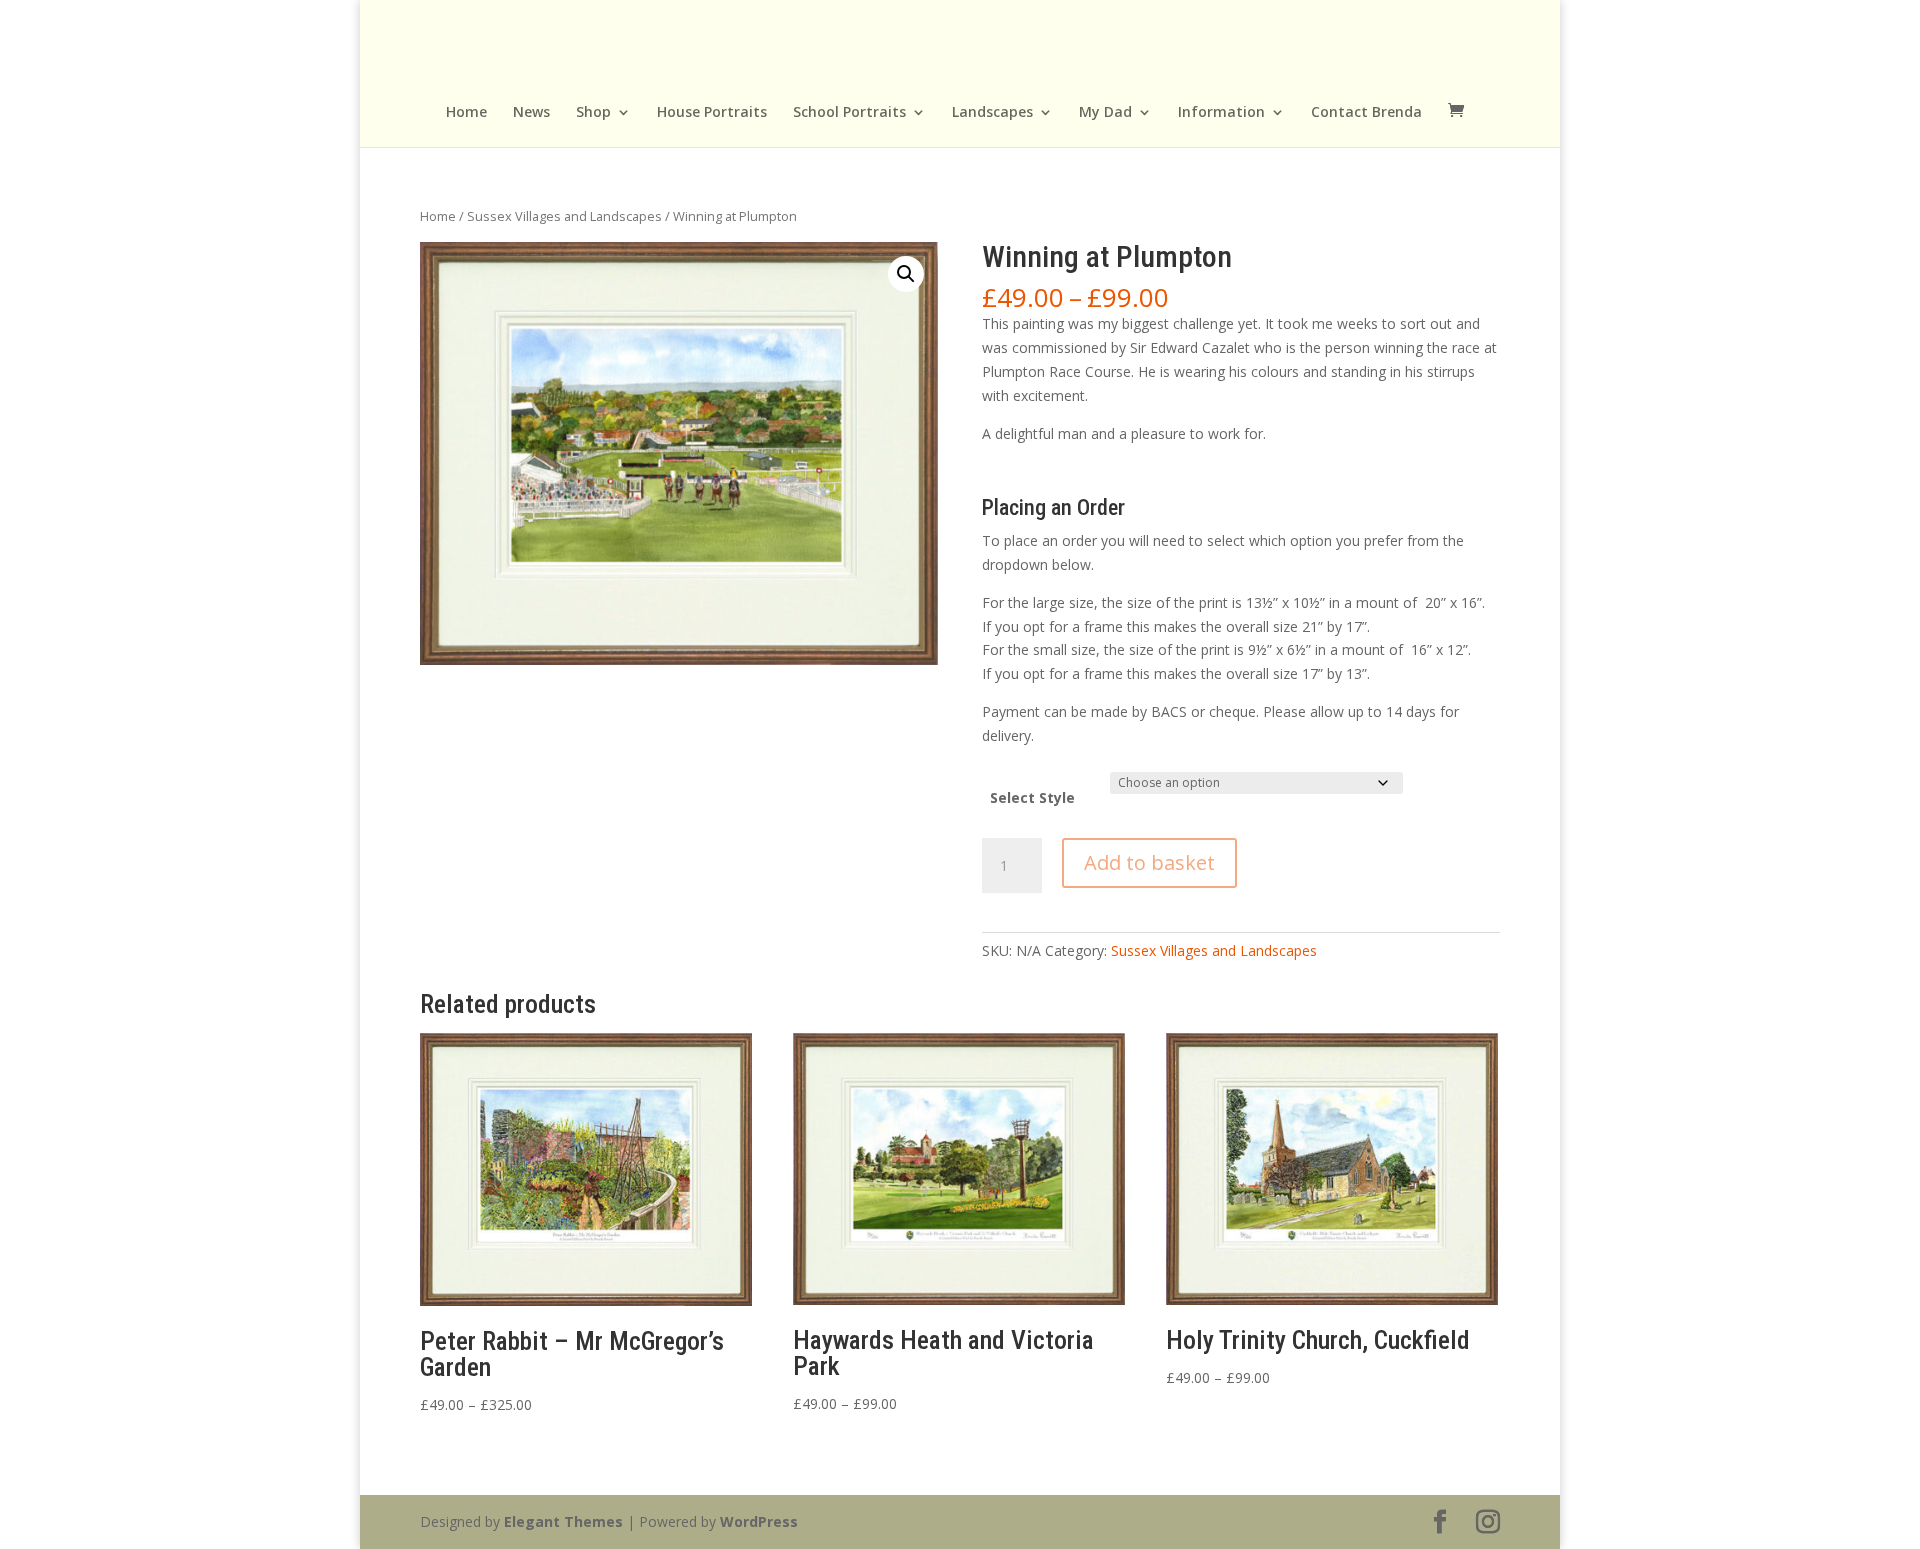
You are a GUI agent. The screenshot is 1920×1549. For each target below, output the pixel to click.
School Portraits (849, 113)
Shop (593, 113)
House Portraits (712, 113)
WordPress (759, 1521)
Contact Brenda (1366, 113)
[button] (906, 274)
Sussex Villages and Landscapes (564, 216)
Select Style (1032, 797)
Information (1221, 113)
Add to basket (1149, 862)
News (531, 113)
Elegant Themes (563, 1521)
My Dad (1105, 113)
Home (466, 113)
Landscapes (992, 113)
